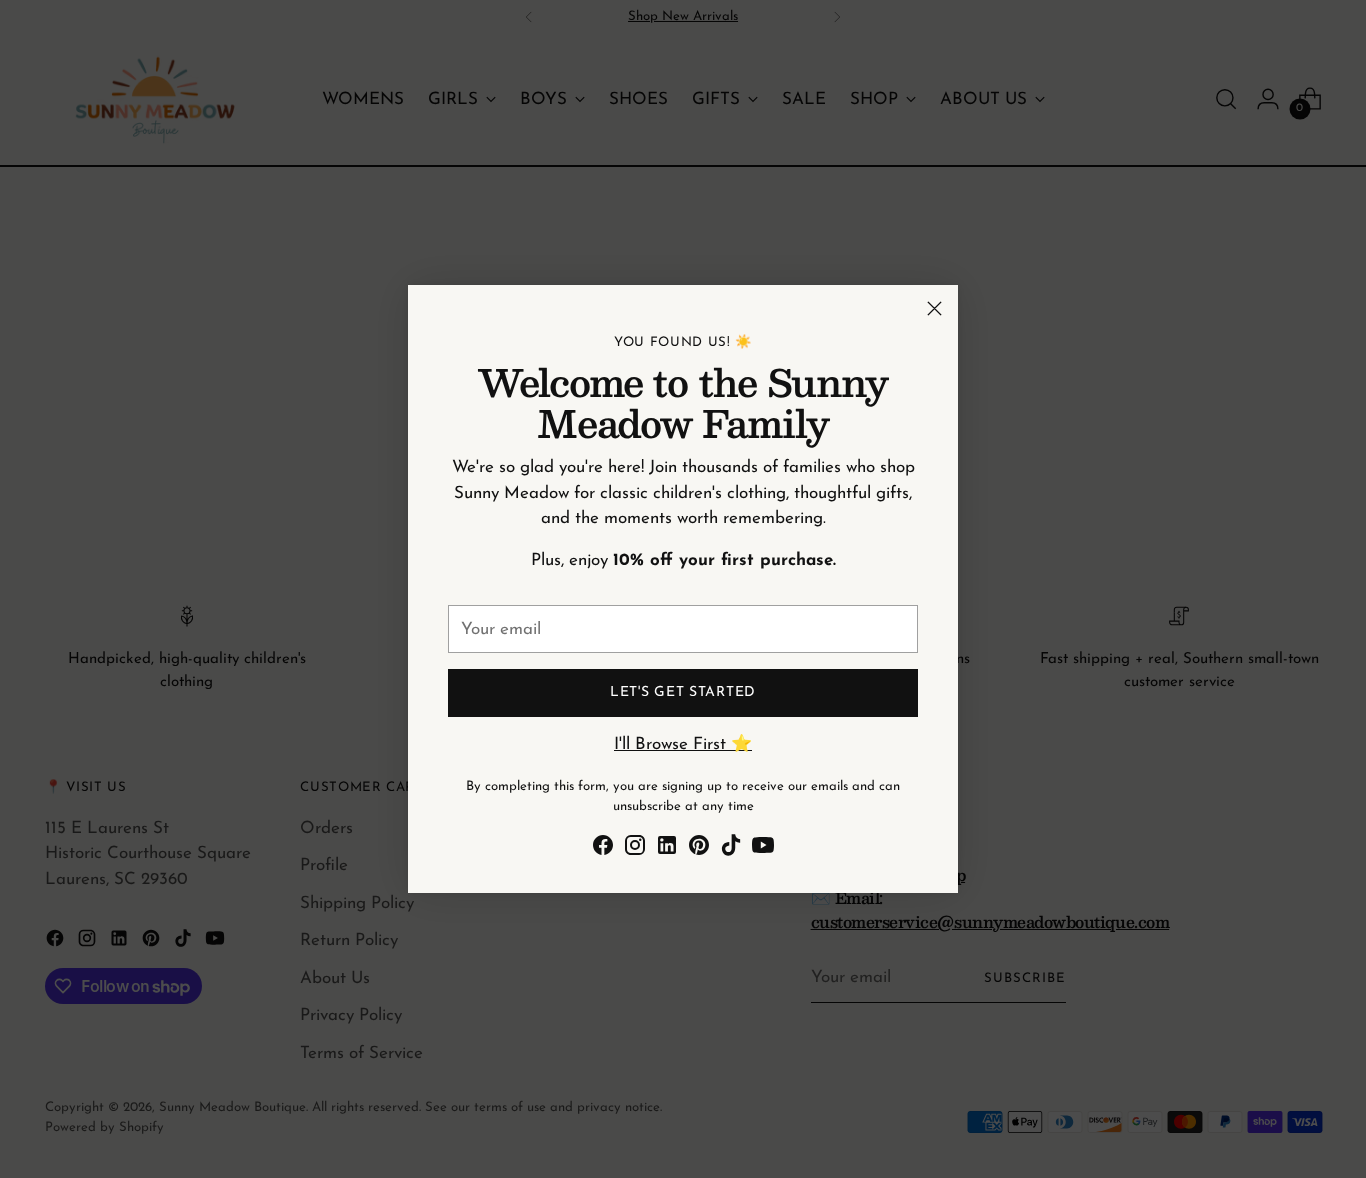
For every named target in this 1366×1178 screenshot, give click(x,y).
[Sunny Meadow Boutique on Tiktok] (731, 849)
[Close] (934, 308)
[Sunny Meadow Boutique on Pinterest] (699, 849)
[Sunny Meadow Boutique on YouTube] (763, 849)
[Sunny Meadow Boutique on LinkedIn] (667, 849)
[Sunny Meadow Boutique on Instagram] (635, 849)
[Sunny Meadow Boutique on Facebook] (603, 849)
